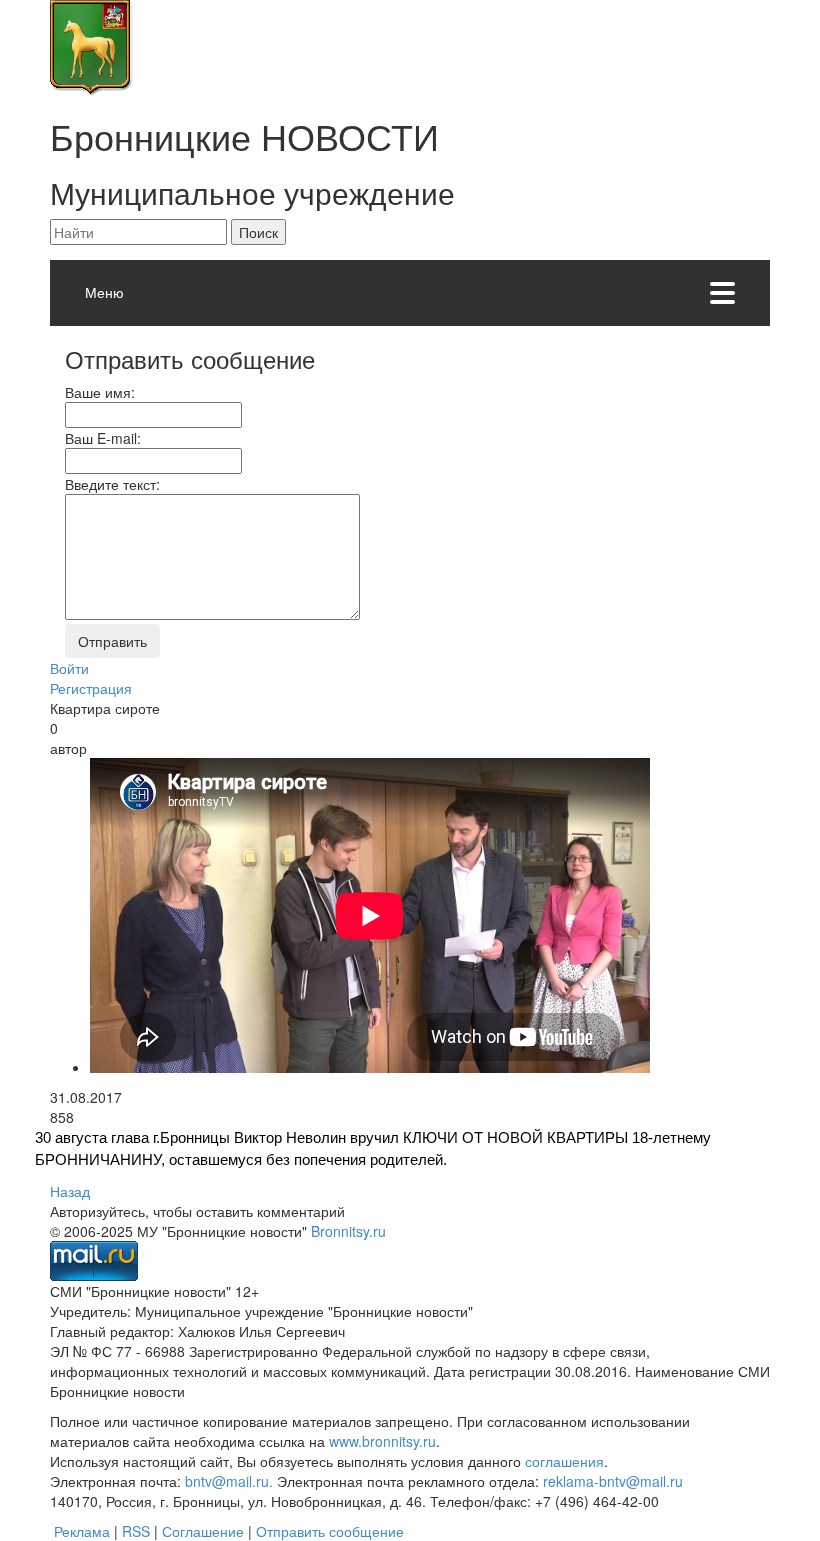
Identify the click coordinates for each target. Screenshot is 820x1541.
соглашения (564, 1461)
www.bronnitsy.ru (382, 1441)
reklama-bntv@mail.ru (613, 1481)
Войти (69, 668)
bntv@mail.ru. (229, 1481)
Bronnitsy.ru (348, 1231)
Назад (70, 1191)
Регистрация (91, 688)
